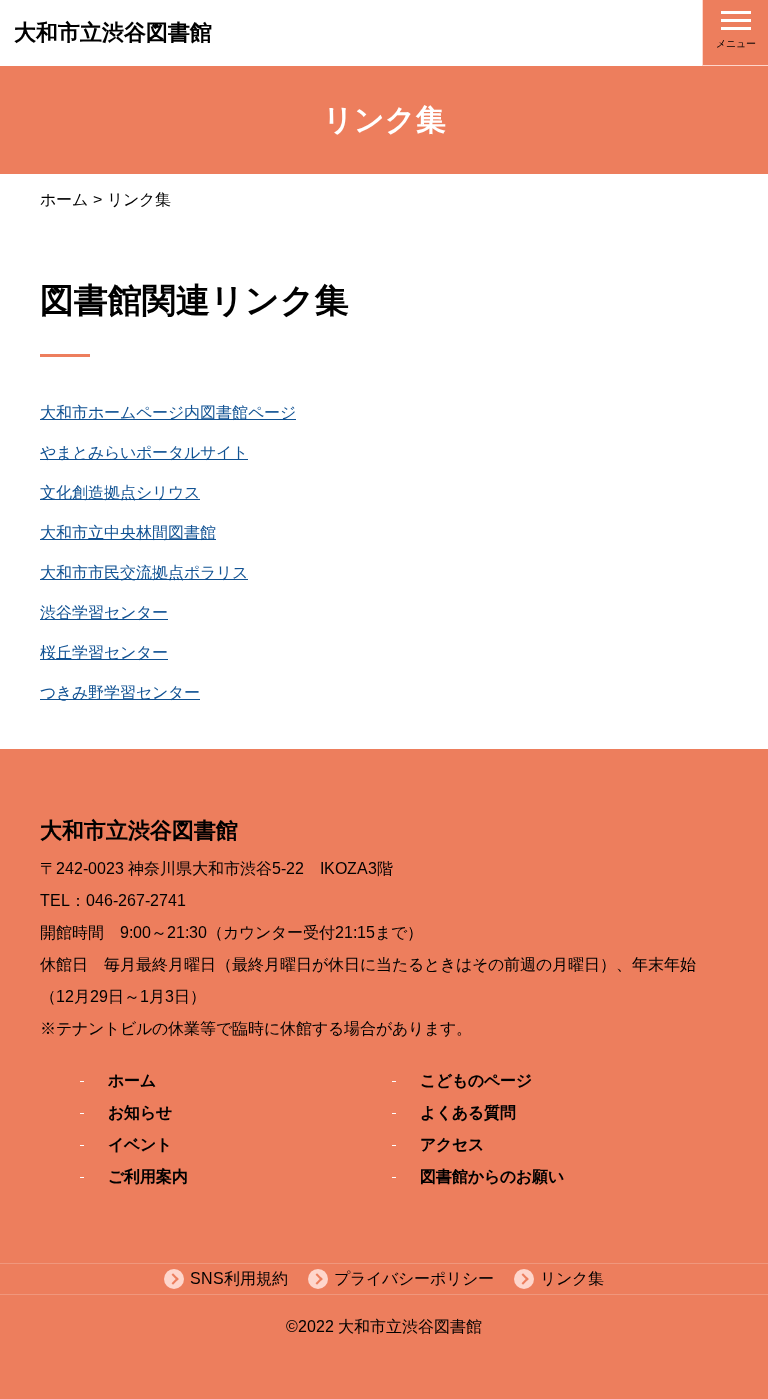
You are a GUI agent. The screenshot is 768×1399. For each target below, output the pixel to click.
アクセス (452, 1144)
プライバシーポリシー (414, 1278)
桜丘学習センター (104, 652)
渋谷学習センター (104, 612)
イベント (140, 1144)
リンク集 (572, 1278)
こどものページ (476, 1080)
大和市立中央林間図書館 (128, 532)
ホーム (64, 199)
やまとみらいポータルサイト (144, 452)
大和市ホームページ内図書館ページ (168, 412)
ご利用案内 (148, 1176)
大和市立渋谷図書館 (113, 32)
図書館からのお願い (492, 1176)
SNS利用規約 (239, 1278)
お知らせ (140, 1112)
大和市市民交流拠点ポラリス (144, 572)
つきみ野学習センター (120, 692)
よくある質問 (468, 1112)
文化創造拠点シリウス (120, 492)
